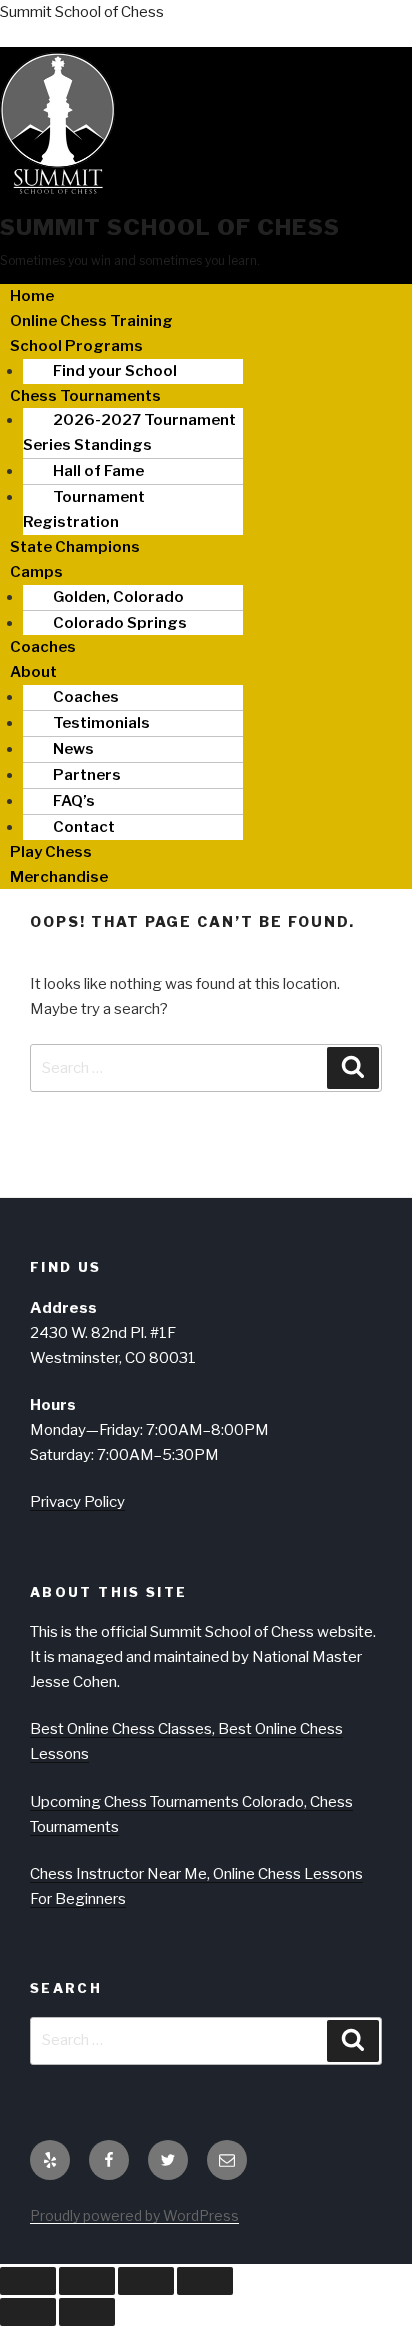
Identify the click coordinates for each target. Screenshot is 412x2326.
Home (32, 296)
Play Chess (51, 852)
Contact (84, 827)
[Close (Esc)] (205, 2281)
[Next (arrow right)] (87, 2312)
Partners (87, 775)
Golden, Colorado (118, 597)
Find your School (115, 371)
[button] (206, 346)
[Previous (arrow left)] (28, 2312)
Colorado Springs (120, 623)
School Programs (76, 346)
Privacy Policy (77, 1502)
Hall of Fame (98, 471)
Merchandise (59, 877)
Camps (36, 572)
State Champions (75, 547)
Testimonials (101, 723)
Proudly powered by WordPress (134, 2215)
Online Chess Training (91, 321)
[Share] (146, 2281)
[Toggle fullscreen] (87, 2281)
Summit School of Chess (82, 12)
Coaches (43, 647)
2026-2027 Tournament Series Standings (129, 432)
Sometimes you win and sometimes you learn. (130, 260)
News (73, 749)
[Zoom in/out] (28, 2281)
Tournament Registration (84, 509)
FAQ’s (74, 801)
